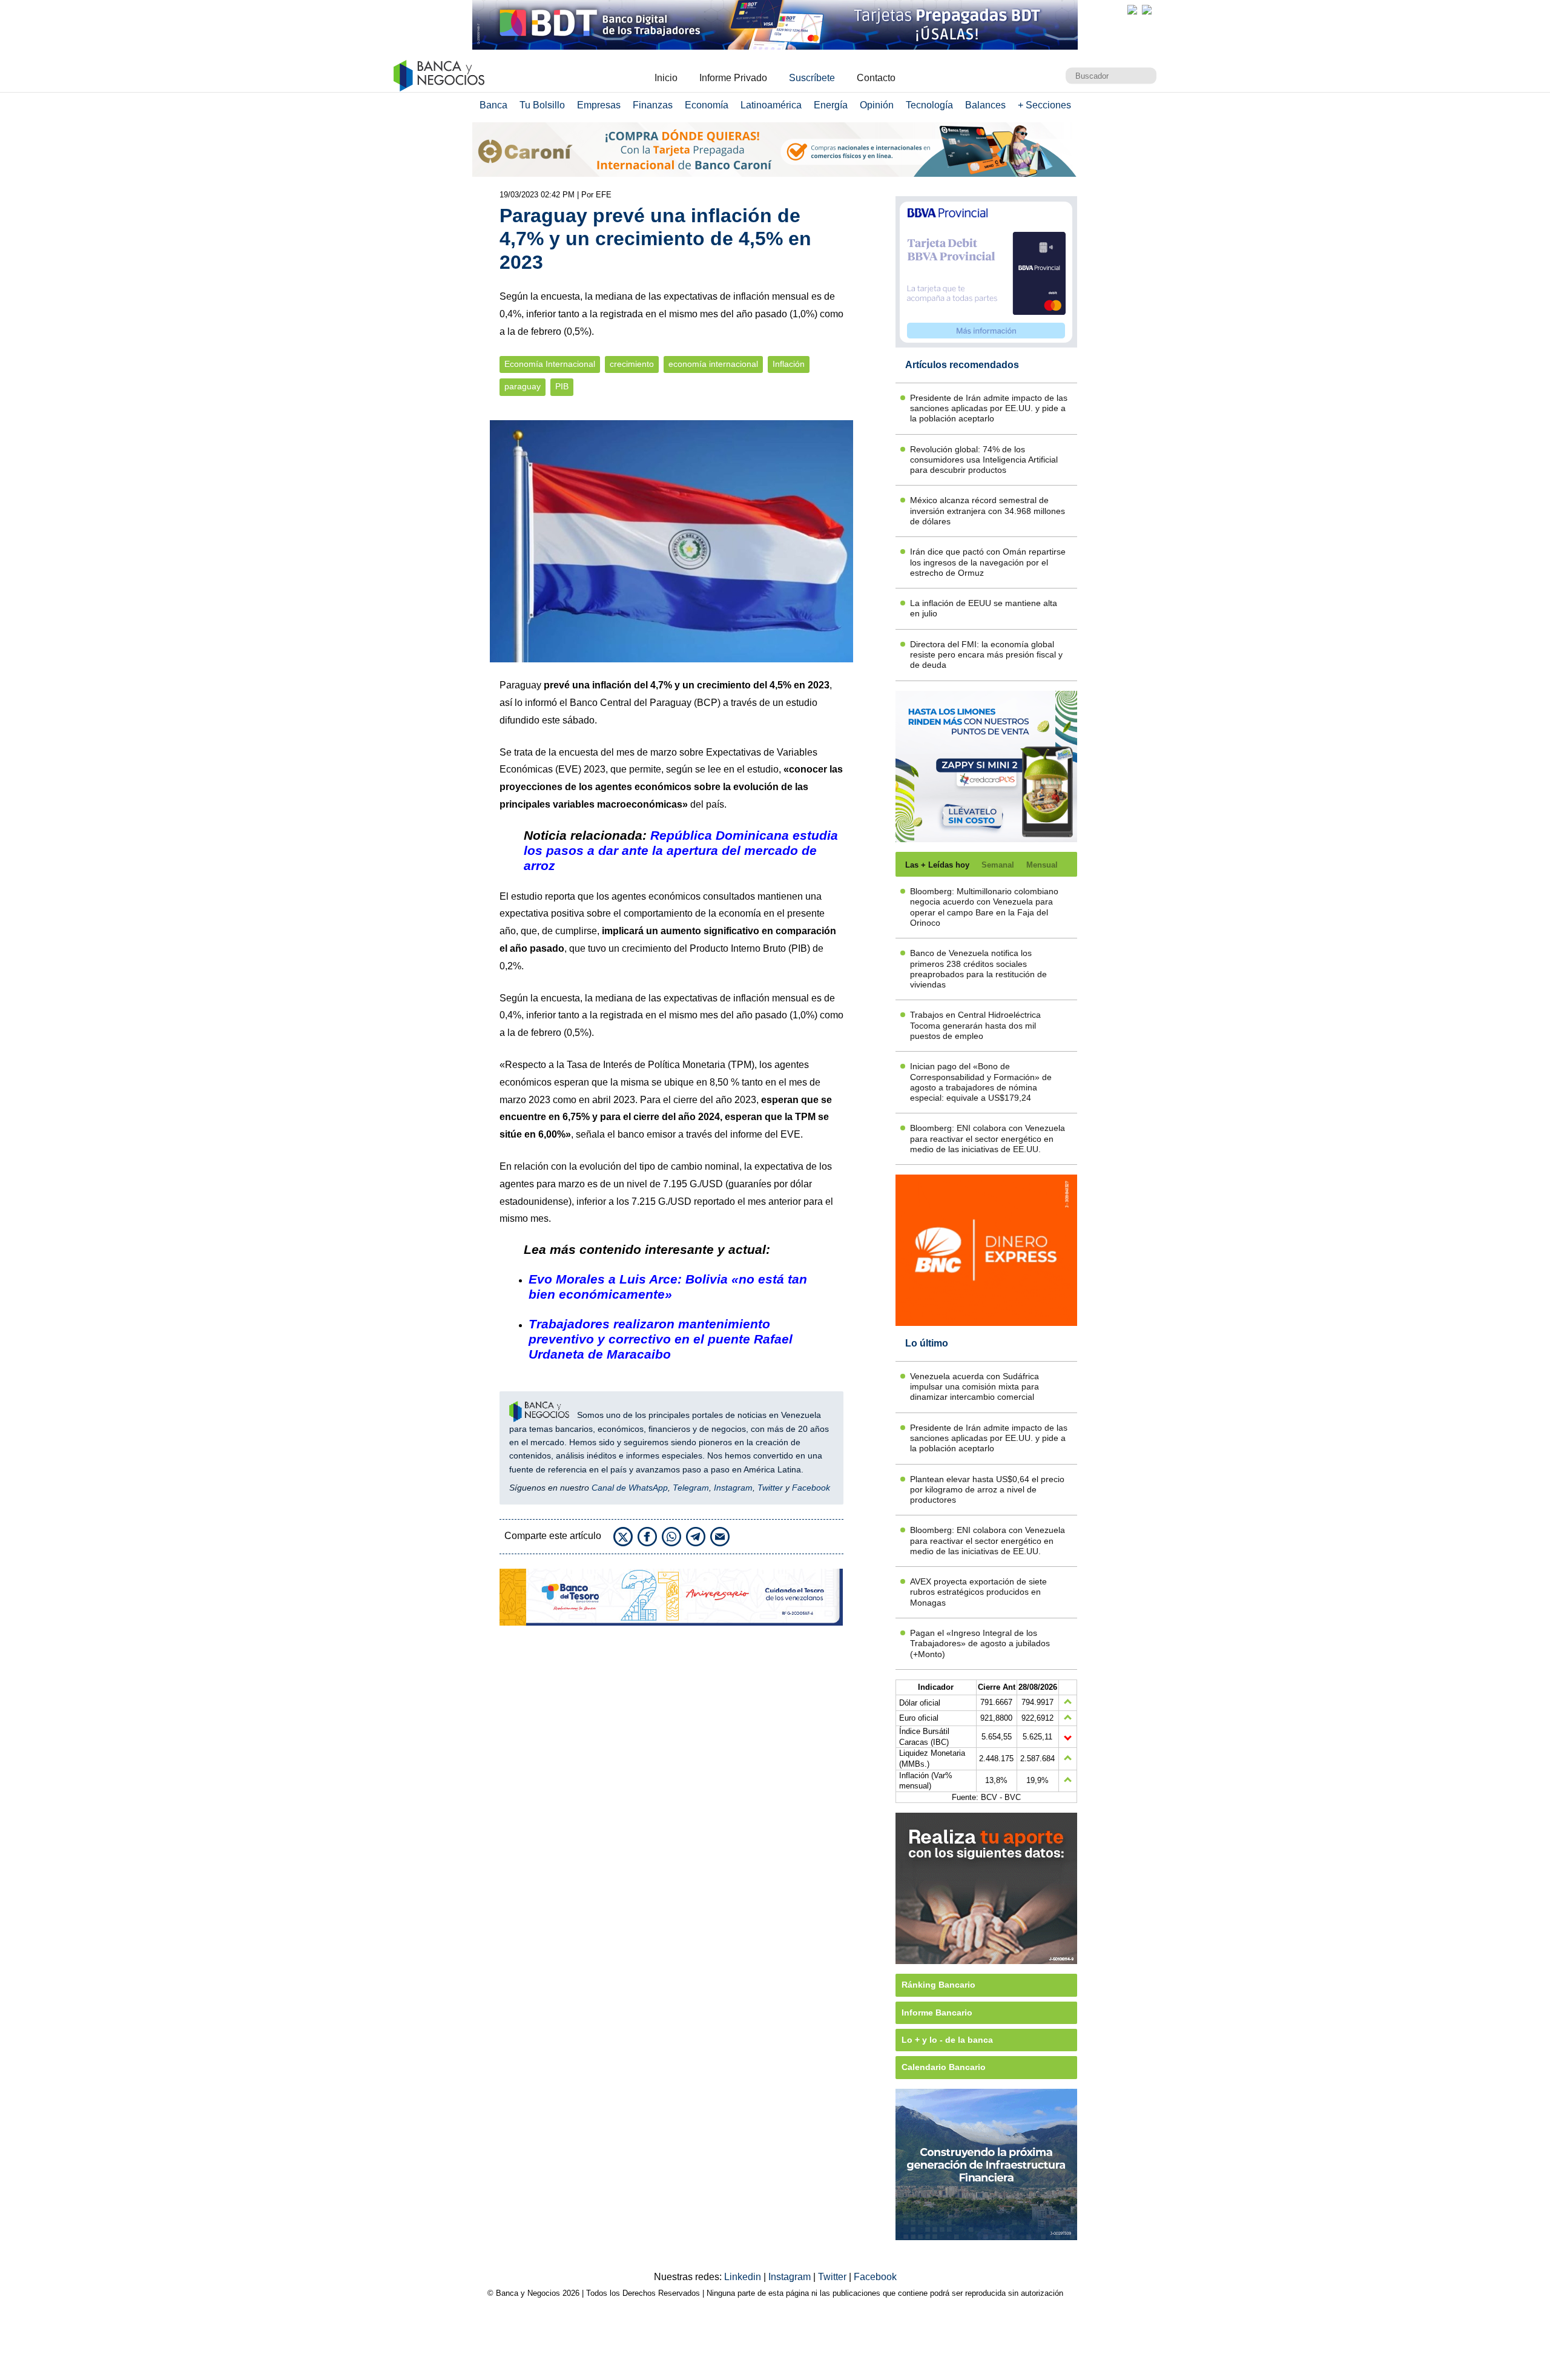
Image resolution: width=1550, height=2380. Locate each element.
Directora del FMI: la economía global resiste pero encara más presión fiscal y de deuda (986, 655)
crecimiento (632, 364)
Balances (985, 105)
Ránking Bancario (938, 1985)
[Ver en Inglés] (1132, 10)
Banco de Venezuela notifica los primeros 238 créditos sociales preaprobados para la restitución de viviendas (978, 969)
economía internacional (713, 364)
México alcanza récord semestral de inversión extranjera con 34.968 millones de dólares (988, 511)
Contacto (876, 78)
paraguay (523, 387)
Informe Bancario (937, 2012)
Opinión (877, 105)
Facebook (811, 1488)
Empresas (599, 105)
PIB (562, 387)
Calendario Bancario (944, 2067)
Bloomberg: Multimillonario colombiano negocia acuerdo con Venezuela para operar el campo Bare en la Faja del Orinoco (984, 907)
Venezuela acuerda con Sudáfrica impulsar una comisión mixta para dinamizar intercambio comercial (975, 1387)
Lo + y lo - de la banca (947, 2040)
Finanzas (653, 105)
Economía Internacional (550, 364)
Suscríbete (812, 78)
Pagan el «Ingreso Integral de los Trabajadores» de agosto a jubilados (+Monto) (980, 1643)
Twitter (770, 1488)
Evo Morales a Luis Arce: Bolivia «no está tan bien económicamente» (668, 1287)
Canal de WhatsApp (630, 1488)
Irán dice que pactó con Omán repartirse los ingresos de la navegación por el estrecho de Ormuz (988, 562)
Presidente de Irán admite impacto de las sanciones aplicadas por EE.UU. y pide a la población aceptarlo (989, 408)
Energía (831, 105)
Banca (493, 105)
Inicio (666, 78)
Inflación (789, 364)
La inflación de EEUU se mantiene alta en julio (984, 608)
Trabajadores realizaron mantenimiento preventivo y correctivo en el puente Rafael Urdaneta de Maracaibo (661, 1339)
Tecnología (929, 105)
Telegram (691, 1488)
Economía (707, 105)
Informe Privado (733, 78)
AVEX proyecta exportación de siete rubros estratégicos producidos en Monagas (978, 1592)
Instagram (733, 1488)
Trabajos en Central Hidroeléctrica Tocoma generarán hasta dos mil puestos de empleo (975, 1025)
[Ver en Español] (1147, 10)
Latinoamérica (771, 105)
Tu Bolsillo (542, 105)
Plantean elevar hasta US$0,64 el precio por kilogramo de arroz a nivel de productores (987, 1490)
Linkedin (744, 2277)
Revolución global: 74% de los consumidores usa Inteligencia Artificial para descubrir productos (984, 460)
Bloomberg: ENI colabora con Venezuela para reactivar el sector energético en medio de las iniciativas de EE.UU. (988, 1139)
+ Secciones (1044, 105)
